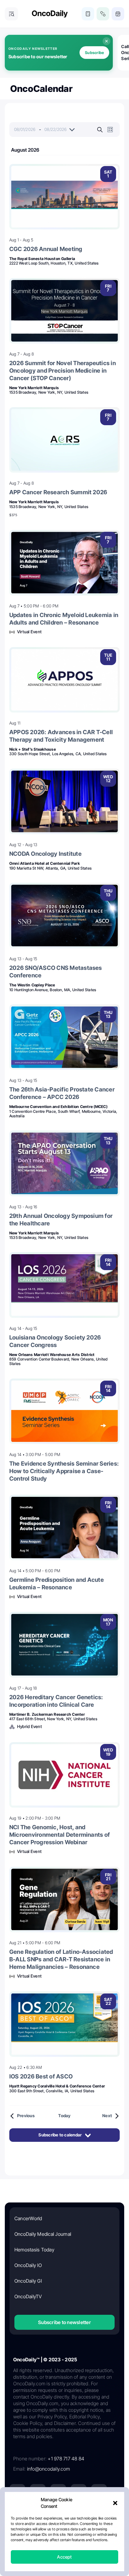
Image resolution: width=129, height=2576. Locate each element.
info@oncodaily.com (48, 2469)
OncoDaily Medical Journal (43, 2234)
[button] (115, 2503)
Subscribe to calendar (60, 2135)
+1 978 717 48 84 (66, 2459)
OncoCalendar (41, 89)
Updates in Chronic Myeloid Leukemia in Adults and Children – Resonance (64, 619)
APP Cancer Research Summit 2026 (58, 492)
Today (64, 2116)
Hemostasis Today (34, 2250)
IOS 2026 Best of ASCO (41, 2076)
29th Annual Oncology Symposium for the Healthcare (61, 1220)
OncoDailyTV (28, 2296)
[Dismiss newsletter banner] (106, 41)
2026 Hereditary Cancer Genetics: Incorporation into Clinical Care (56, 1701)
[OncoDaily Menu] (11, 14)
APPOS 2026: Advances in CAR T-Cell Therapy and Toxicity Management (61, 736)
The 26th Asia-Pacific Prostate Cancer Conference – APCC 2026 (62, 1093)
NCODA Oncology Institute (45, 854)
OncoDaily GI (28, 2281)
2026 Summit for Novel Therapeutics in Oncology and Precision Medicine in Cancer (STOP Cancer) (63, 371)
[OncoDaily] (50, 14)
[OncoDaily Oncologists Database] (103, 14)
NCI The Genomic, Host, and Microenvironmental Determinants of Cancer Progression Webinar (60, 1835)
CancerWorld (28, 2218)
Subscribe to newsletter (64, 2322)
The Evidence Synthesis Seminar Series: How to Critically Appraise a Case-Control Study (64, 1471)
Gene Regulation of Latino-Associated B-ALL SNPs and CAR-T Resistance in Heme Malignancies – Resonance (61, 1959)
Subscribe (94, 53)
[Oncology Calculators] (88, 14)
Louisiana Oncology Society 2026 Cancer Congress (55, 1341)
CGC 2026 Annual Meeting (46, 249)
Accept (64, 2557)
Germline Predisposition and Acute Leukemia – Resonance (57, 1583)
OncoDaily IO (28, 2265)
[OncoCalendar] (118, 14)
